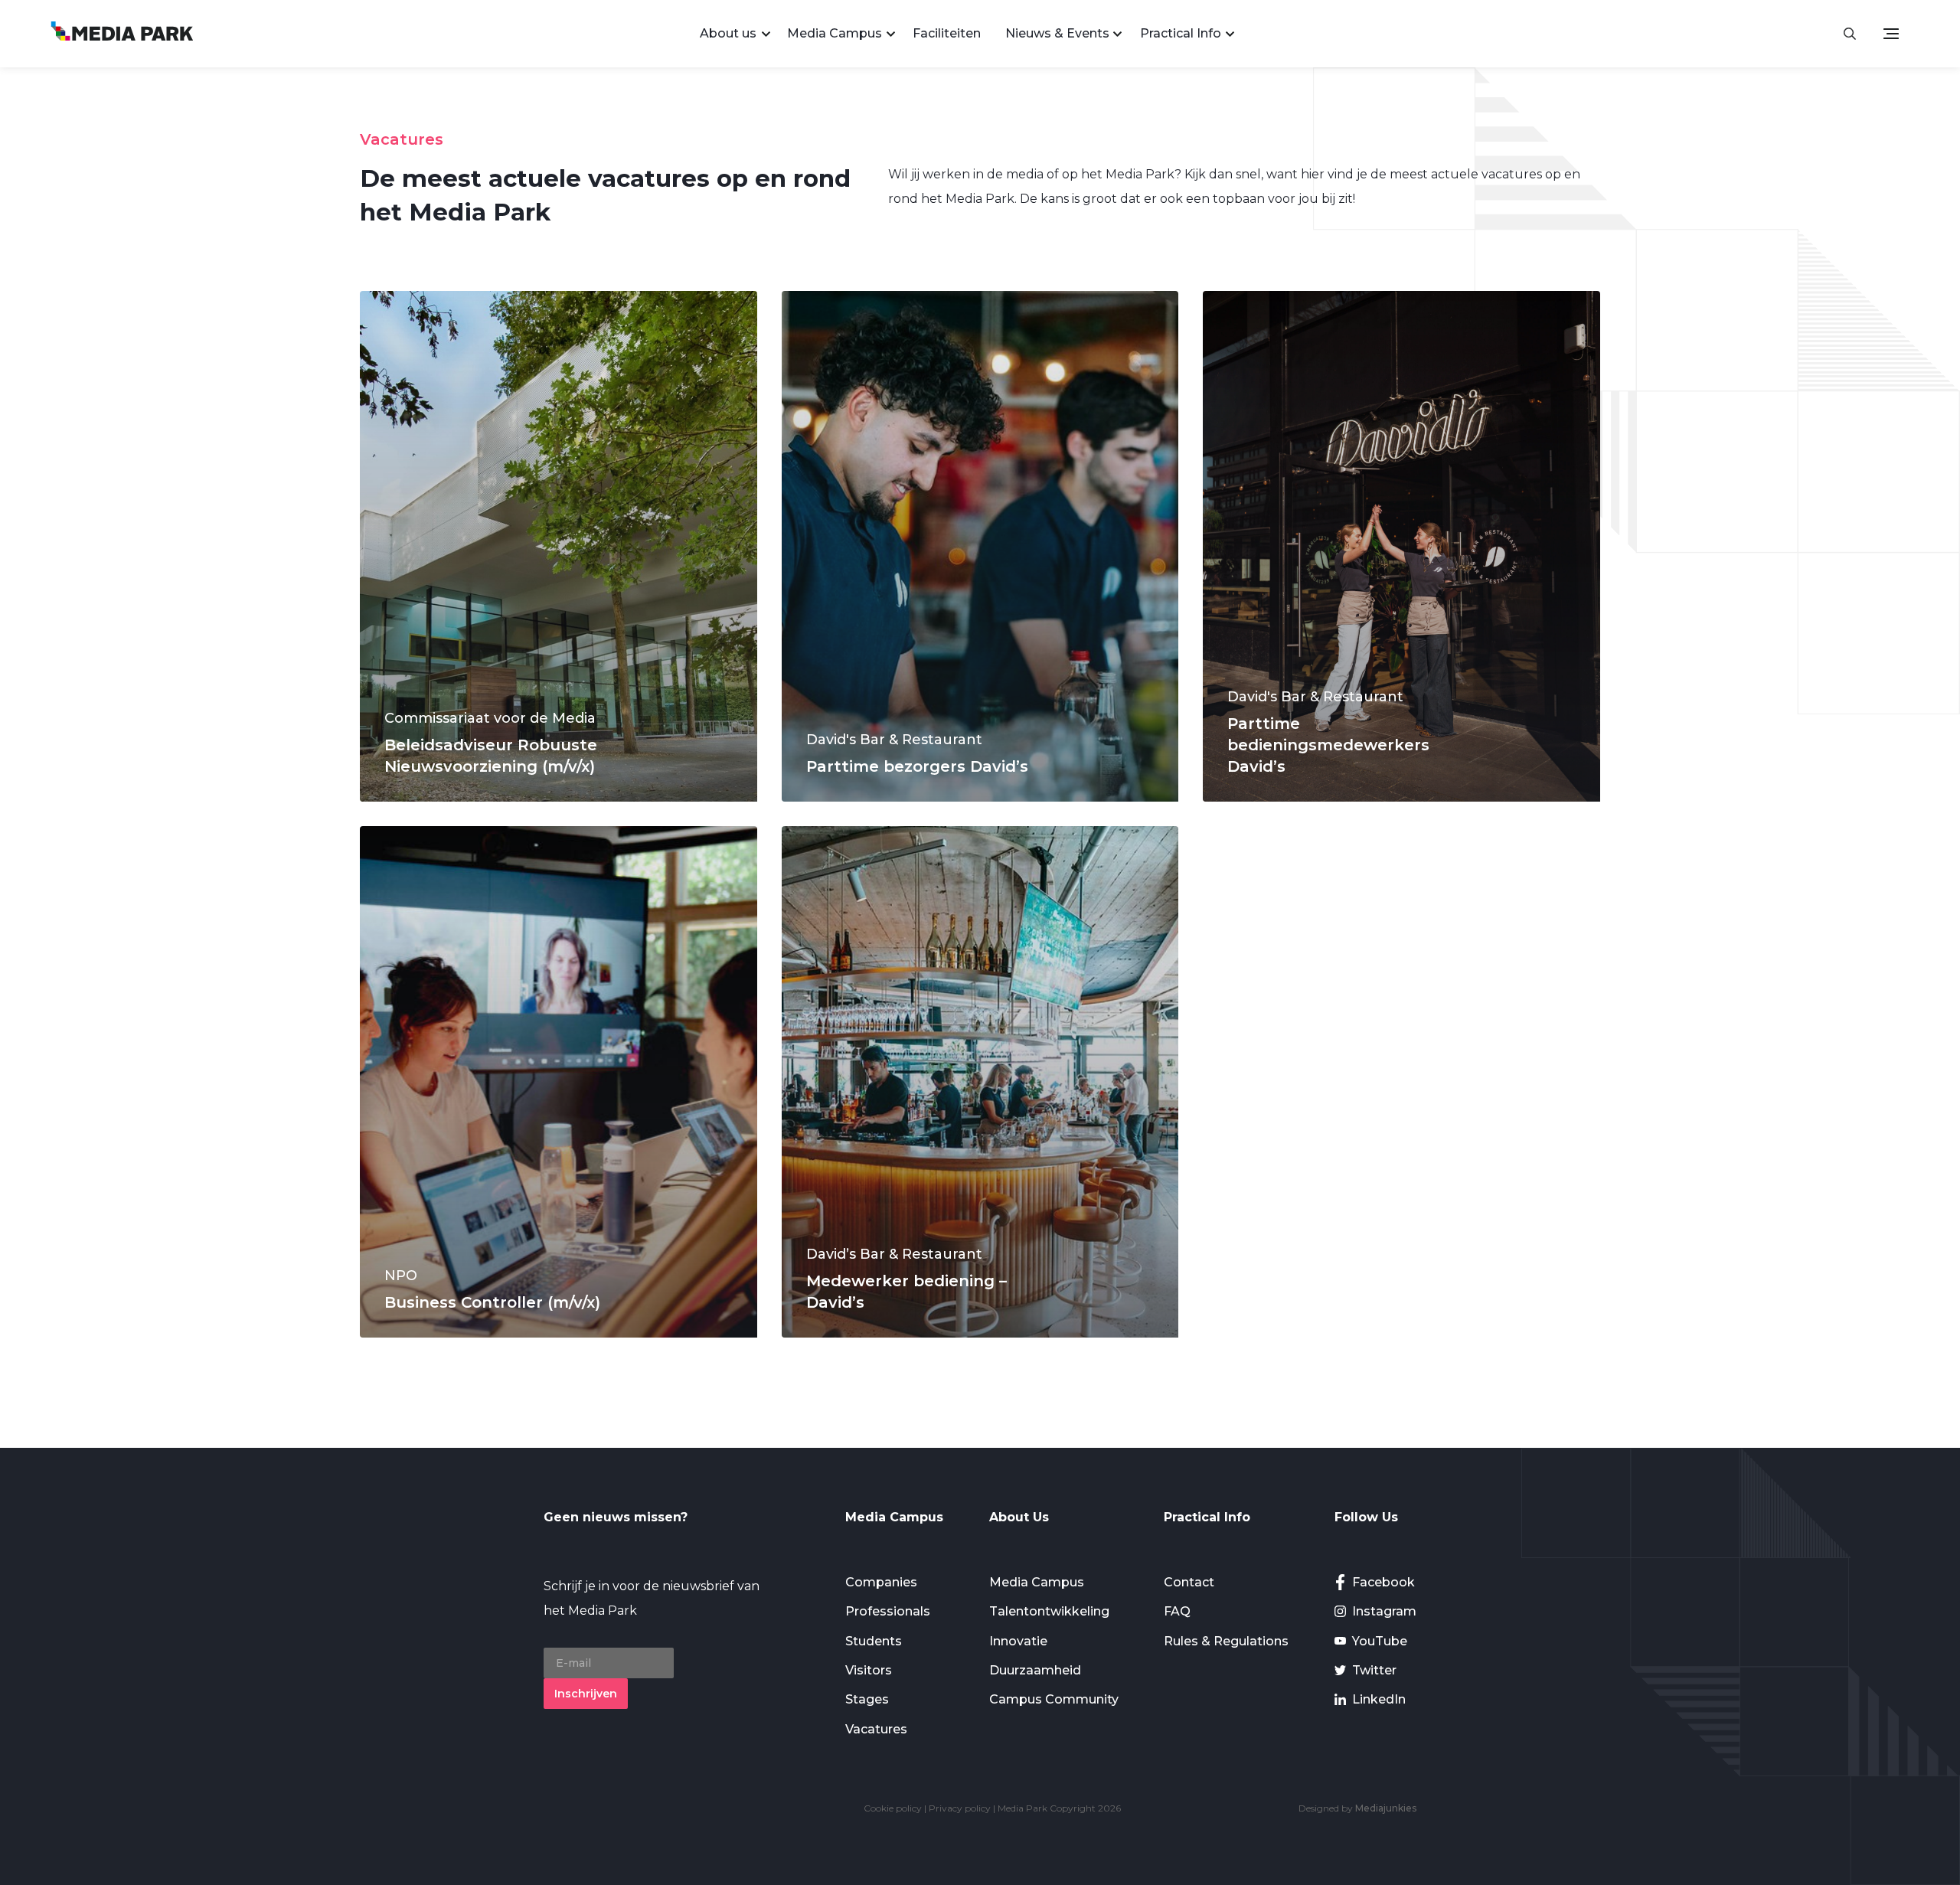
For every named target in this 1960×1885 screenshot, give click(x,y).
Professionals (888, 1611)
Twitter (1374, 1670)
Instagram (1384, 1611)
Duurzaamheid (1035, 1670)
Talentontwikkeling (1049, 1611)
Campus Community (1054, 1699)
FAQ (1177, 1611)
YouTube (1380, 1641)
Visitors (869, 1670)
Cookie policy (893, 1808)
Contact (1189, 1582)
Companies (881, 1582)
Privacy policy (960, 1808)
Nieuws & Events (1057, 33)
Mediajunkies (1386, 1808)
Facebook (1383, 1582)
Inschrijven (586, 1694)
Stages (867, 1699)
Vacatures (876, 1729)
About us (728, 33)
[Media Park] (122, 33)
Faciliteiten (947, 33)
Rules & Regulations (1226, 1641)
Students (874, 1641)
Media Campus (835, 33)
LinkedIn (1379, 1699)
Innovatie (1018, 1641)
